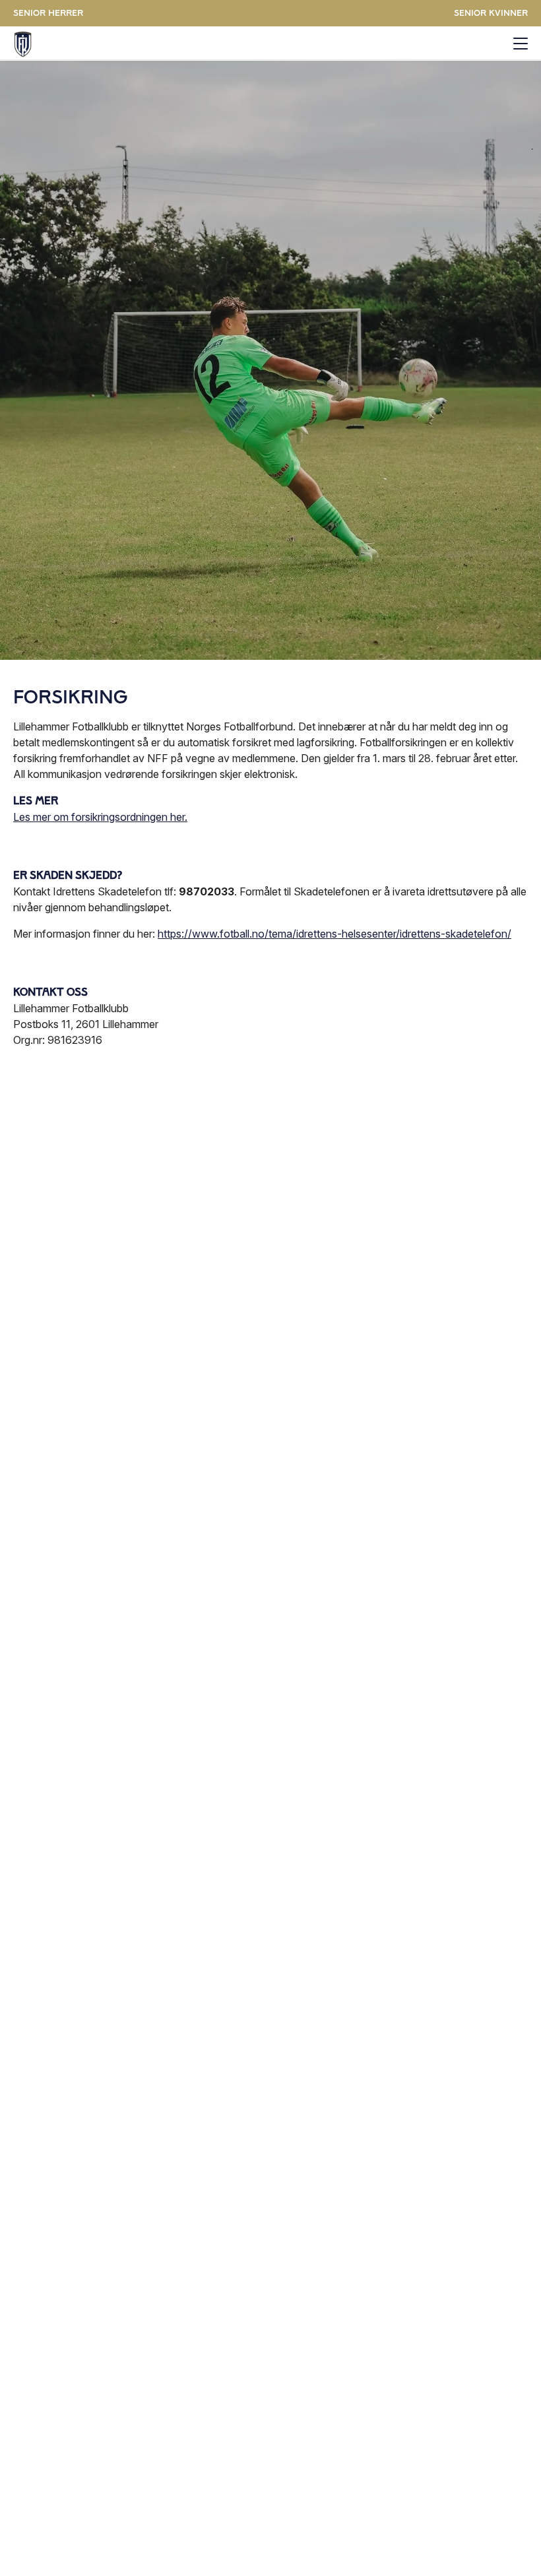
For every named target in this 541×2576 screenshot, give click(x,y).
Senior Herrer (48, 13)
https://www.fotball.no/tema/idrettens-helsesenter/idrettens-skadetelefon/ (334, 934)
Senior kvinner (491, 13)
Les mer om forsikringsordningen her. (100, 817)
